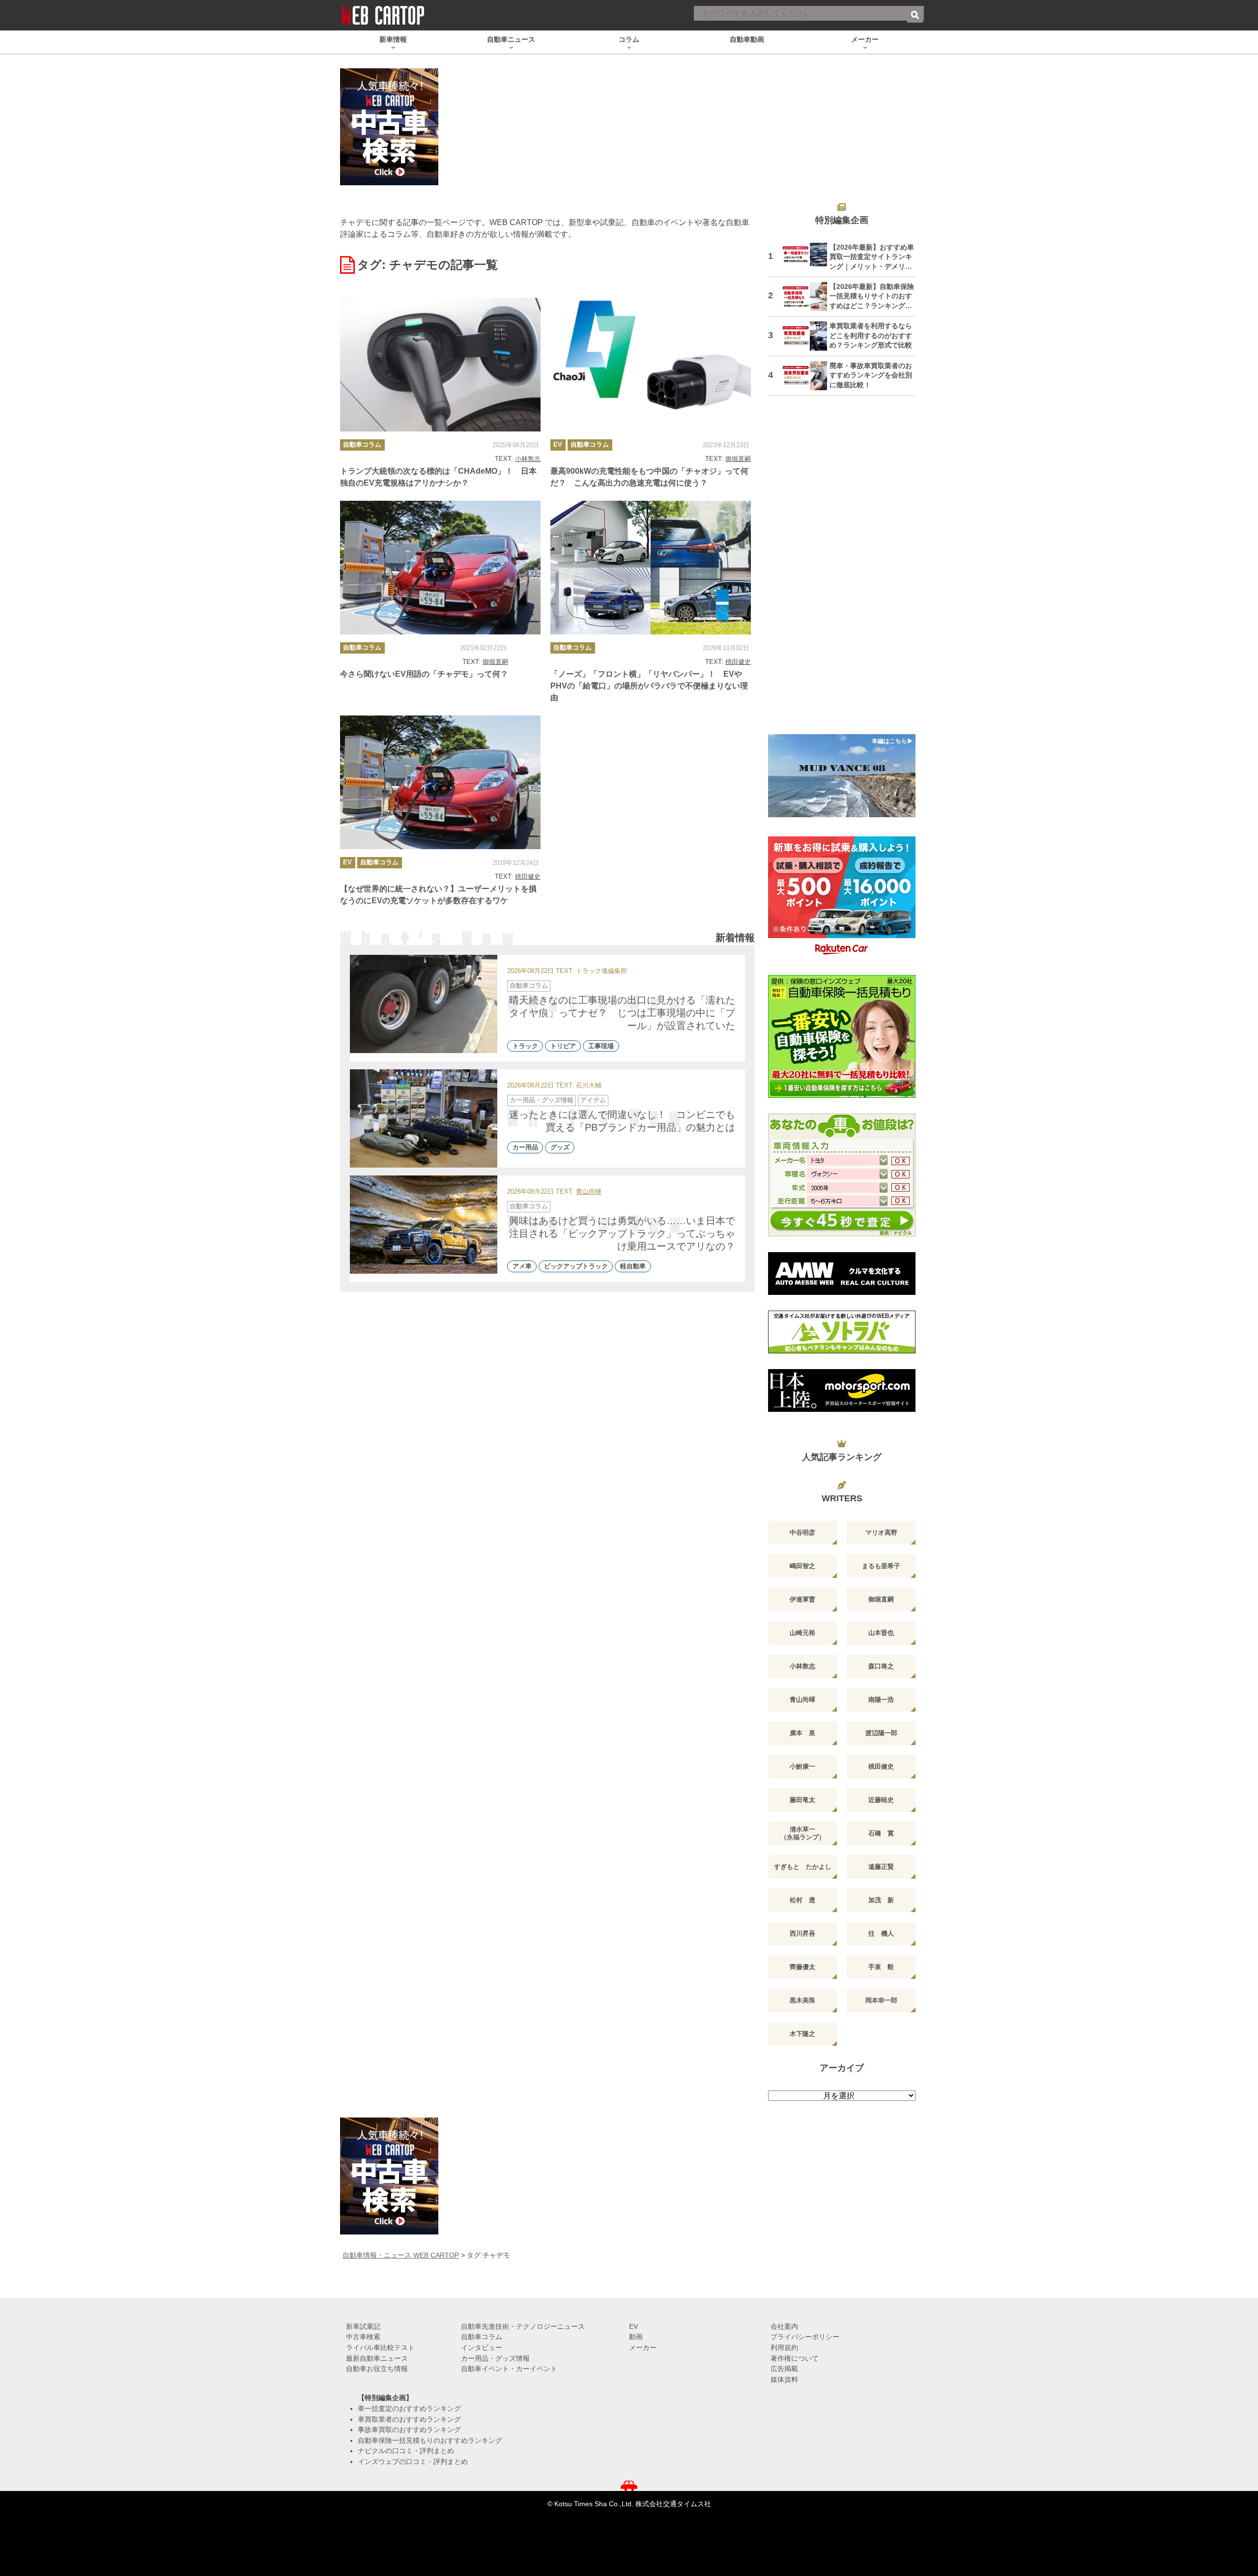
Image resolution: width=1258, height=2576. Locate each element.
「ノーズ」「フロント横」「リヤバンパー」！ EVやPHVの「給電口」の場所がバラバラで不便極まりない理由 (649, 686)
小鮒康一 (802, 1766)
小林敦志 (528, 459)
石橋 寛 (881, 1833)
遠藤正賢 (881, 1867)
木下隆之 (802, 2034)
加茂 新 (881, 1900)
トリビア (563, 1046)
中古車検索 (363, 2337)
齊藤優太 (802, 1967)
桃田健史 (738, 662)
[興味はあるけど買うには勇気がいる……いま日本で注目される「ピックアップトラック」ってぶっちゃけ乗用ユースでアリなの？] (424, 1225)
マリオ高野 (881, 1532)
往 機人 (881, 1933)
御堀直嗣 (738, 459)
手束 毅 (881, 1967)
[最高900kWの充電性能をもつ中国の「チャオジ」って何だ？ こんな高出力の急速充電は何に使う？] (651, 365)
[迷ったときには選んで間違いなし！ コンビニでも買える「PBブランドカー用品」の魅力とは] (424, 1118)
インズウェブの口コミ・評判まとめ (413, 2462)
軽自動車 (633, 1267)
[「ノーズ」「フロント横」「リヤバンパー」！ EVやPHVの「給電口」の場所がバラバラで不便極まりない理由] (651, 568)
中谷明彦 (802, 1532)
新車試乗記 (363, 2326)
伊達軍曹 (802, 1599)
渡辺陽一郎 (881, 1733)
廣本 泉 (802, 1733)
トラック (525, 1046)
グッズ (560, 1148)
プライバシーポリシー (805, 2337)
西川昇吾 (802, 1933)
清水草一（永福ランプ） (803, 1833)
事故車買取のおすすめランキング (409, 2430)
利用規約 (784, 2347)
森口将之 (881, 1666)
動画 (636, 2337)
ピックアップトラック (576, 1267)
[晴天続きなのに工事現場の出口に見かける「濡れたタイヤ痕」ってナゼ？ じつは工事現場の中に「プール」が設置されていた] (424, 1004)
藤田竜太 (802, 1800)
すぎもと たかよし (803, 1867)
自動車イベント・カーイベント (509, 2369)
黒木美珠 (802, 2000)
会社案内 (784, 2326)
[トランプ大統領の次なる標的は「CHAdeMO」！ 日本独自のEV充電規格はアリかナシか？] (440, 365)
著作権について (795, 2358)
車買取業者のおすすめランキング (409, 2419)
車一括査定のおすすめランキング (409, 2408)
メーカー (643, 2347)
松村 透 (802, 1900)
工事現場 (601, 1046)
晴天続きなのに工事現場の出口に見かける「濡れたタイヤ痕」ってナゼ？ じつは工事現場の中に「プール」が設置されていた (622, 1013)
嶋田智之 (802, 1566)
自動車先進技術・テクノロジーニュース (523, 2326)
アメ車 (522, 1267)
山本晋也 (881, 1633)
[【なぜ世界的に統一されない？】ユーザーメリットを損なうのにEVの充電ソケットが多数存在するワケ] (440, 782)
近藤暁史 (881, 1800)
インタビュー (482, 2347)
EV (558, 444)
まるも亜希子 (881, 1566)
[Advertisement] (842, 571)
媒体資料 (784, 2379)
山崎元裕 (802, 1633)
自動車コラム (362, 444)
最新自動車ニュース (377, 2358)
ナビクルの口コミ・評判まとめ (406, 2451)
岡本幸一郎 (881, 2000)
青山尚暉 (589, 1192)
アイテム (593, 1100)
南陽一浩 (881, 1700)
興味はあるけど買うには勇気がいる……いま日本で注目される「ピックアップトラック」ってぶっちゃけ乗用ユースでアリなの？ (622, 1233)
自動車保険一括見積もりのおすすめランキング (430, 2440)
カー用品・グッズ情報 (542, 1100)
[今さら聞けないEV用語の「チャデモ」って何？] (440, 568)
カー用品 (525, 1148)
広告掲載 (784, 2369)
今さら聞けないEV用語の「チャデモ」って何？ (424, 674)
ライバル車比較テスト (380, 2347)
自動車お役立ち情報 (377, 2369)
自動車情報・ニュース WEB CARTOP (401, 2255)
